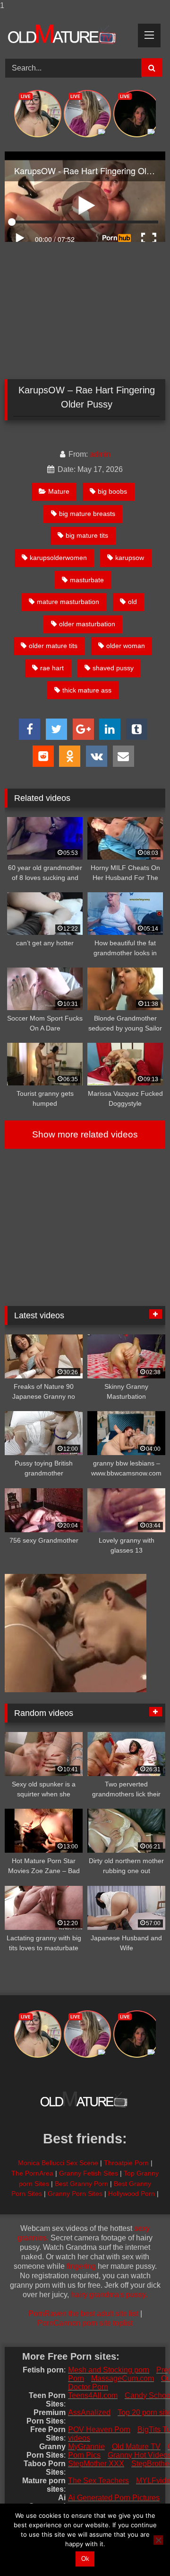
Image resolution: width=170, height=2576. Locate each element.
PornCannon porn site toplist (85, 2323)
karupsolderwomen (58, 558)
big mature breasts (87, 514)
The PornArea (32, 2173)
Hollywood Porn (132, 2194)
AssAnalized (89, 2412)
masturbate (87, 580)
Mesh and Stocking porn (109, 2370)
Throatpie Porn (126, 2163)
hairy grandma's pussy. (109, 2295)
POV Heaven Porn (99, 2429)
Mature (59, 491)
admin (100, 454)
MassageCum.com (123, 2378)
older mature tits (53, 646)
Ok (85, 2559)
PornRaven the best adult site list (83, 2314)
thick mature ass (87, 690)
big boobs (112, 491)
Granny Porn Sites (75, 2194)
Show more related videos (85, 1134)
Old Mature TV (136, 2447)
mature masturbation (68, 602)
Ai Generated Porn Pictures (114, 2498)
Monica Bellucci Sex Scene (58, 2163)
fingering (81, 2266)
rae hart (52, 668)
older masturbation (87, 624)
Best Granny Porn (81, 2184)
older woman (126, 646)
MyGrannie (86, 2447)
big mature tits (87, 535)
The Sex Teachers (98, 2481)
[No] (158, 2540)
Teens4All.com (93, 2395)
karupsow (130, 558)
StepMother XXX (96, 2464)
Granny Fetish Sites (89, 2173)
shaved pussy (113, 668)
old (132, 602)
